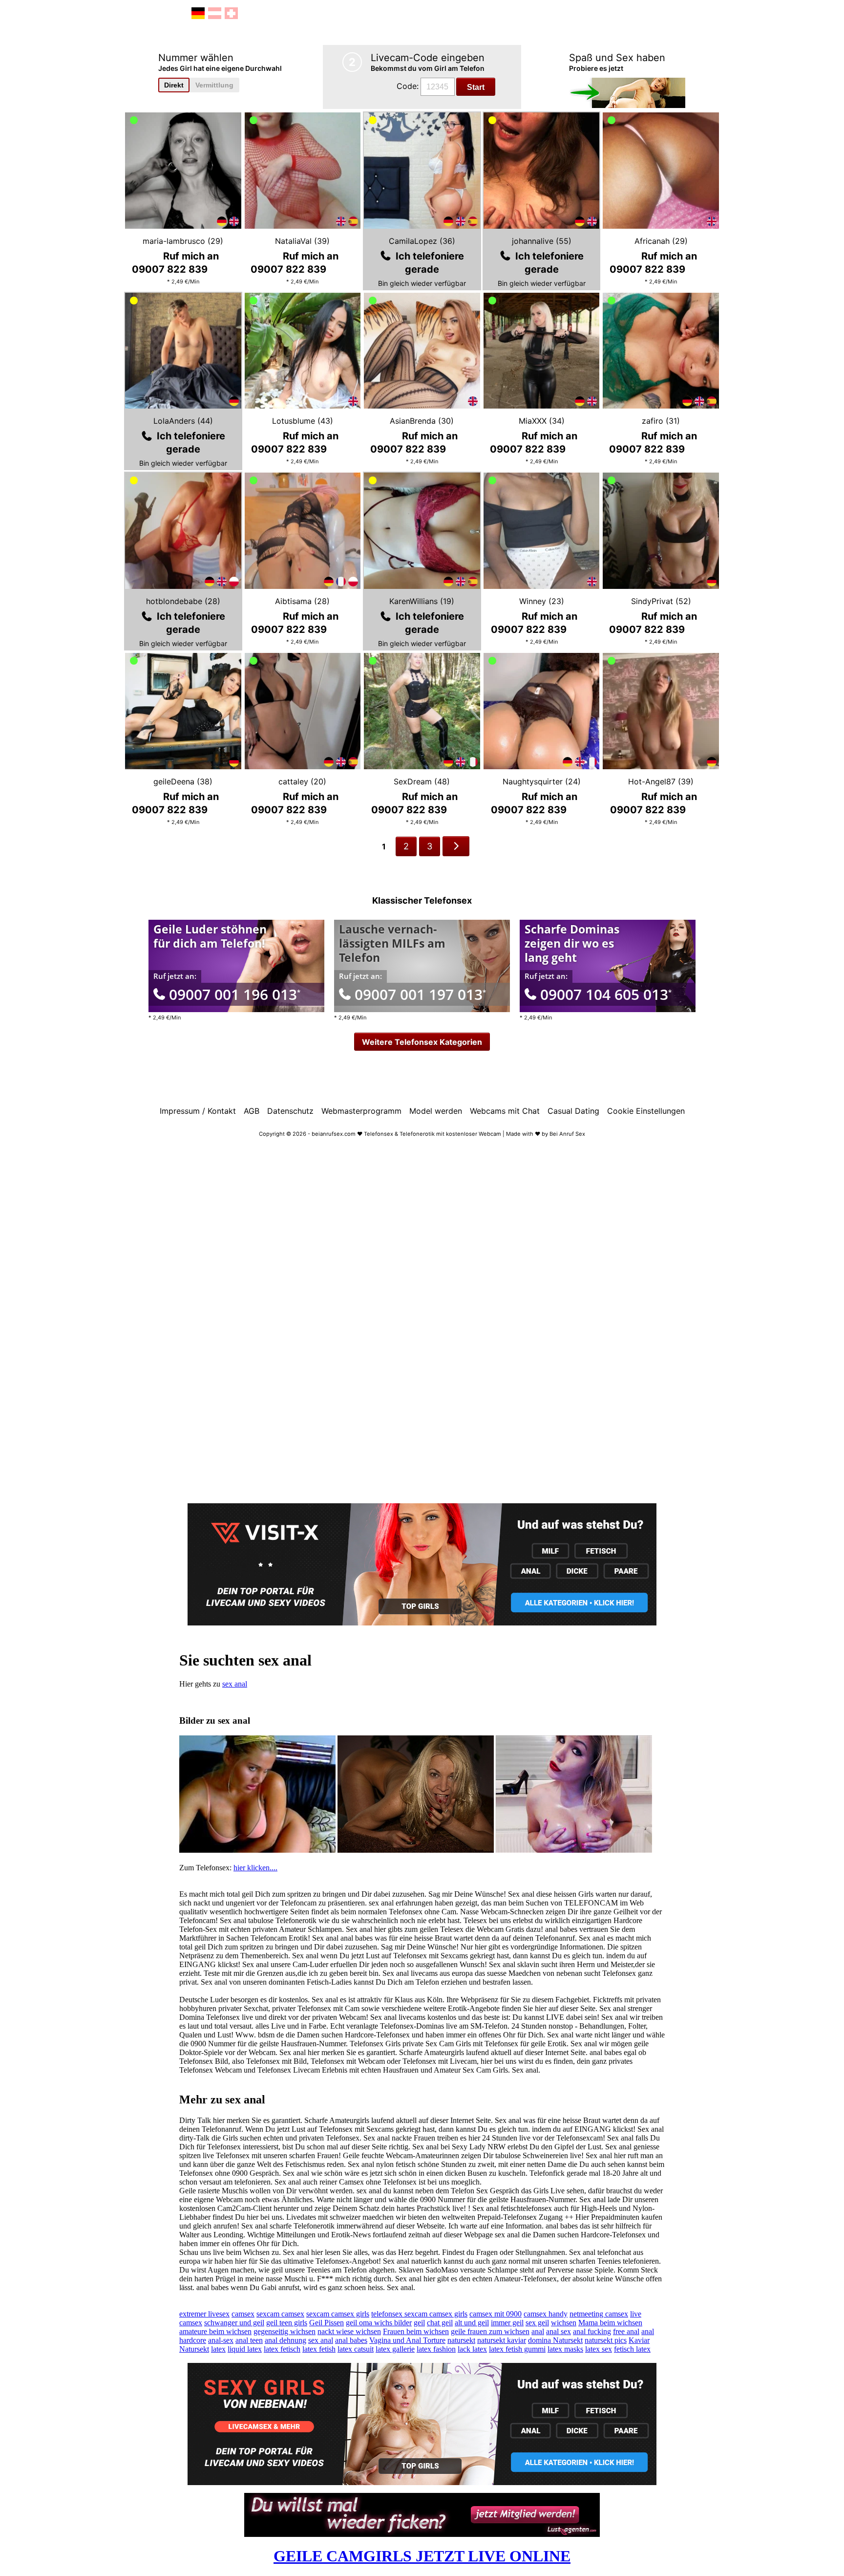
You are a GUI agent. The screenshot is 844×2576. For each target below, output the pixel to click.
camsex (243, 2314)
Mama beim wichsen (610, 2323)
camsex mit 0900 (496, 2314)
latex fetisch (282, 2349)
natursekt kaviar (502, 2340)
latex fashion (436, 2349)
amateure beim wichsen (215, 2331)
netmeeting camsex (599, 2314)
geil (419, 2323)
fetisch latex (632, 2349)
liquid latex (245, 2349)
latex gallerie (395, 2349)
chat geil (440, 2323)
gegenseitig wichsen (285, 2331)
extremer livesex (204, 2314)
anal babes (351, 2340)
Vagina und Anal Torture (407, 2340)
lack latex (472, 2349)
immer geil (507, 2323)
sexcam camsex (280, 2314)
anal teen (249, 2340)
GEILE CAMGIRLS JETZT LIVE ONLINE (422, 2556)
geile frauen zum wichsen (490, 2331)
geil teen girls (287, 2323)
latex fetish (319, 2349)
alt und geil (472, 2323)
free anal (626, 2331)
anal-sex (221, 2340)
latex (218, 2349)
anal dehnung (285, 2340)
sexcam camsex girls (338, 2314)
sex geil (537, 2323)
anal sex (559, 2331)
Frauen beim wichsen (416, 2331)
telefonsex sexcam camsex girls (419, 2314)
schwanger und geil (234, 2323)
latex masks (565, 2349)
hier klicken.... (255, 1868)
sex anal (235, 1684)
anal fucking (592, 2331)
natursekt (461, 2340)
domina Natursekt (555, 2340)
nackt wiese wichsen (349, 2331)
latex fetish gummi (517, 2349)
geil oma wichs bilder (379, 2323)
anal (538, 2331)
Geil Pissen (327, 2323)
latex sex (599, 2349)
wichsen (564, 2323)
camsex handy (546, 2314)
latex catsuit (356, 2349)
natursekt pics (606, 2340)
